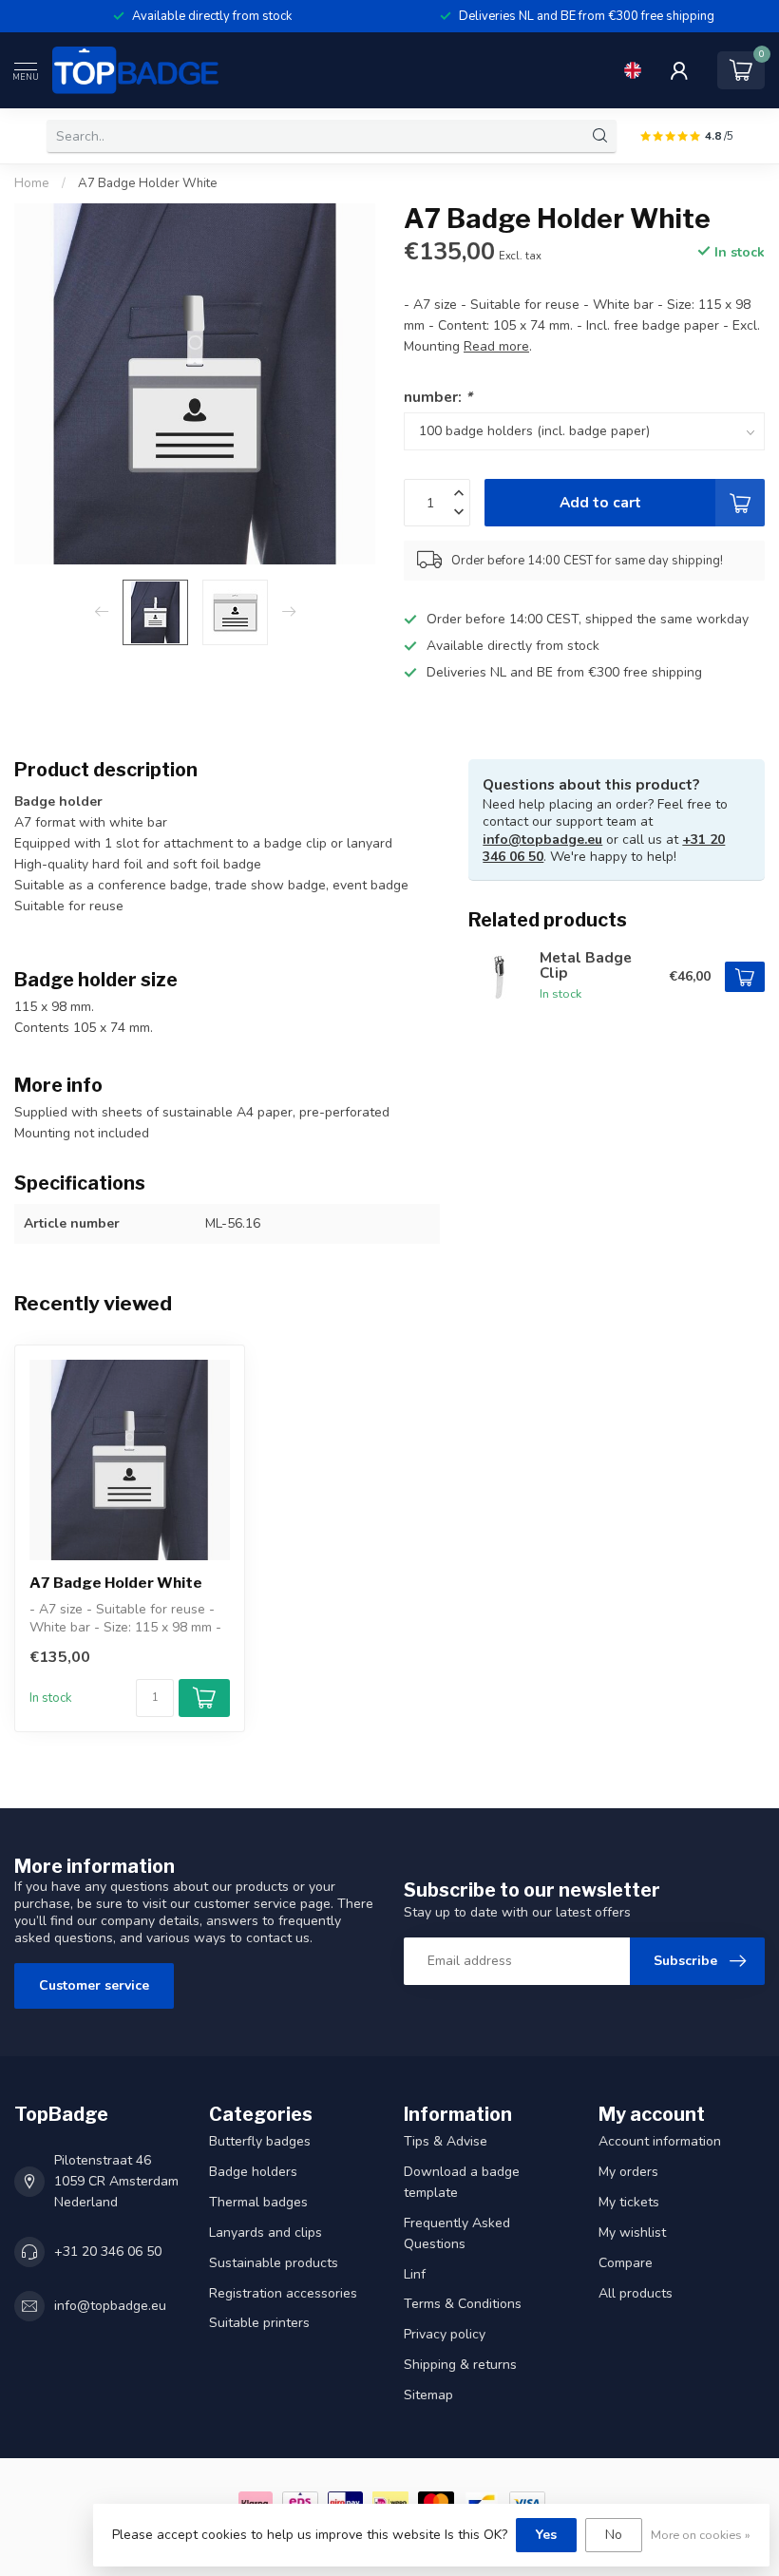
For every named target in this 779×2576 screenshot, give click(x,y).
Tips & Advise (446, 2141)
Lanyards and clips (266, 2233)
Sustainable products (274, 2263)
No (614, 2535)
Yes (546, 2535)
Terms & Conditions (463, 2304)
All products (636, 2293)
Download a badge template (462, 2182)
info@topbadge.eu (542, 840)
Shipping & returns (460, 2365)
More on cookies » (701, 2535)
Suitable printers (259, 2323)
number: (438, 397)
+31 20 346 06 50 (108, 2252)
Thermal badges (258, 2202)
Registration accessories (283, 2293)
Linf (415, 2274)
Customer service (94, 1985)
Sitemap (428, 2395)
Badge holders (253, 2172)
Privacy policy (445, 2334)
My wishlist (632, 2233)
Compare (626, 2263)
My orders (628, 2172)
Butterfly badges (260, 2141)
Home (32, 183)
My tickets (629, 2202)
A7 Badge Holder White (148, 183)
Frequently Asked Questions (457, 2233)
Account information (660, 2141)
